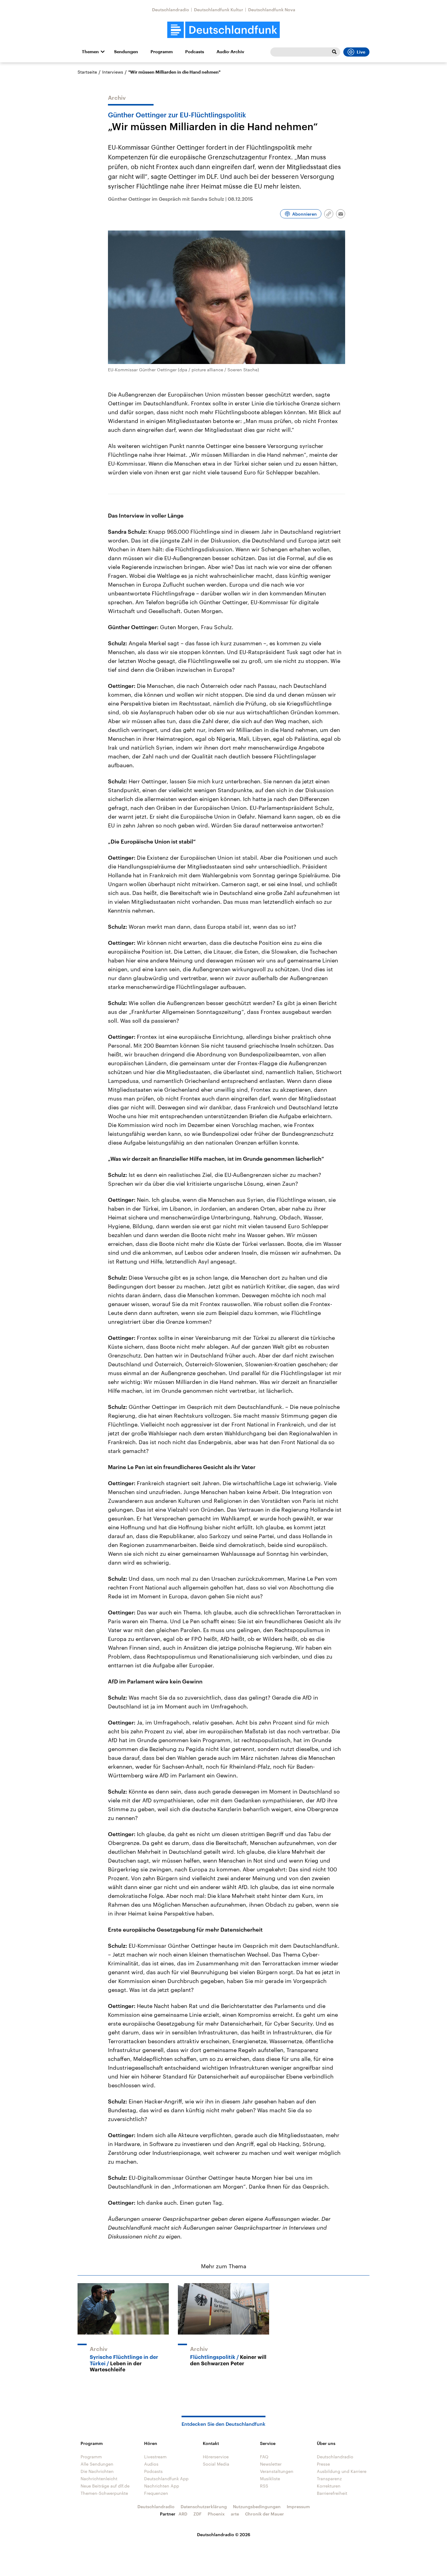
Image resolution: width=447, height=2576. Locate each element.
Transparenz (329, 2479)
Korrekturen (329, 2486)
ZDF (198, 2514)
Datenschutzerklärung (204, 2507)
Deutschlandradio (171, 10)
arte (235, 2514)
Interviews (113, 72)
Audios (151, 2464)
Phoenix (216, 2514)
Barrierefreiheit (332, 2493)
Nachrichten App (162, 2486)
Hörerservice (216, 2457)
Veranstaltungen (277, 2471)
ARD (183, 2514)
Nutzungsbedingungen (257, 2507)
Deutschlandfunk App (166, 2479)
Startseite (87, 72)
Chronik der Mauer (265, 2514)
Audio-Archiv (230, 52)
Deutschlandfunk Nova (272, 10)
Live (361, 52)
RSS (264, 2486)
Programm (162, 52)
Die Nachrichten (97, 2471)
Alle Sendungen (97, 2464)
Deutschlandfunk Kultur (219, 10)
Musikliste (270, 2479)
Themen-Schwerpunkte (104, 2493)
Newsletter (271, 2464)
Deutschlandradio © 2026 (224, 2534)
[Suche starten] (334, 52)
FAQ (264, 2457)
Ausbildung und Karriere (342, 2471)
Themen (90, 52)
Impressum (298, 2507)
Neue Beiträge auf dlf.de (105, 2486)
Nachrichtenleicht (99, 2479)
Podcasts (195, 52)
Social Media (216, 2464)
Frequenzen (156, 2493)
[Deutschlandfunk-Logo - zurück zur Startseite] (223, 30)
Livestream (155, 2457)
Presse (323, 2464)
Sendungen (126, 52)
